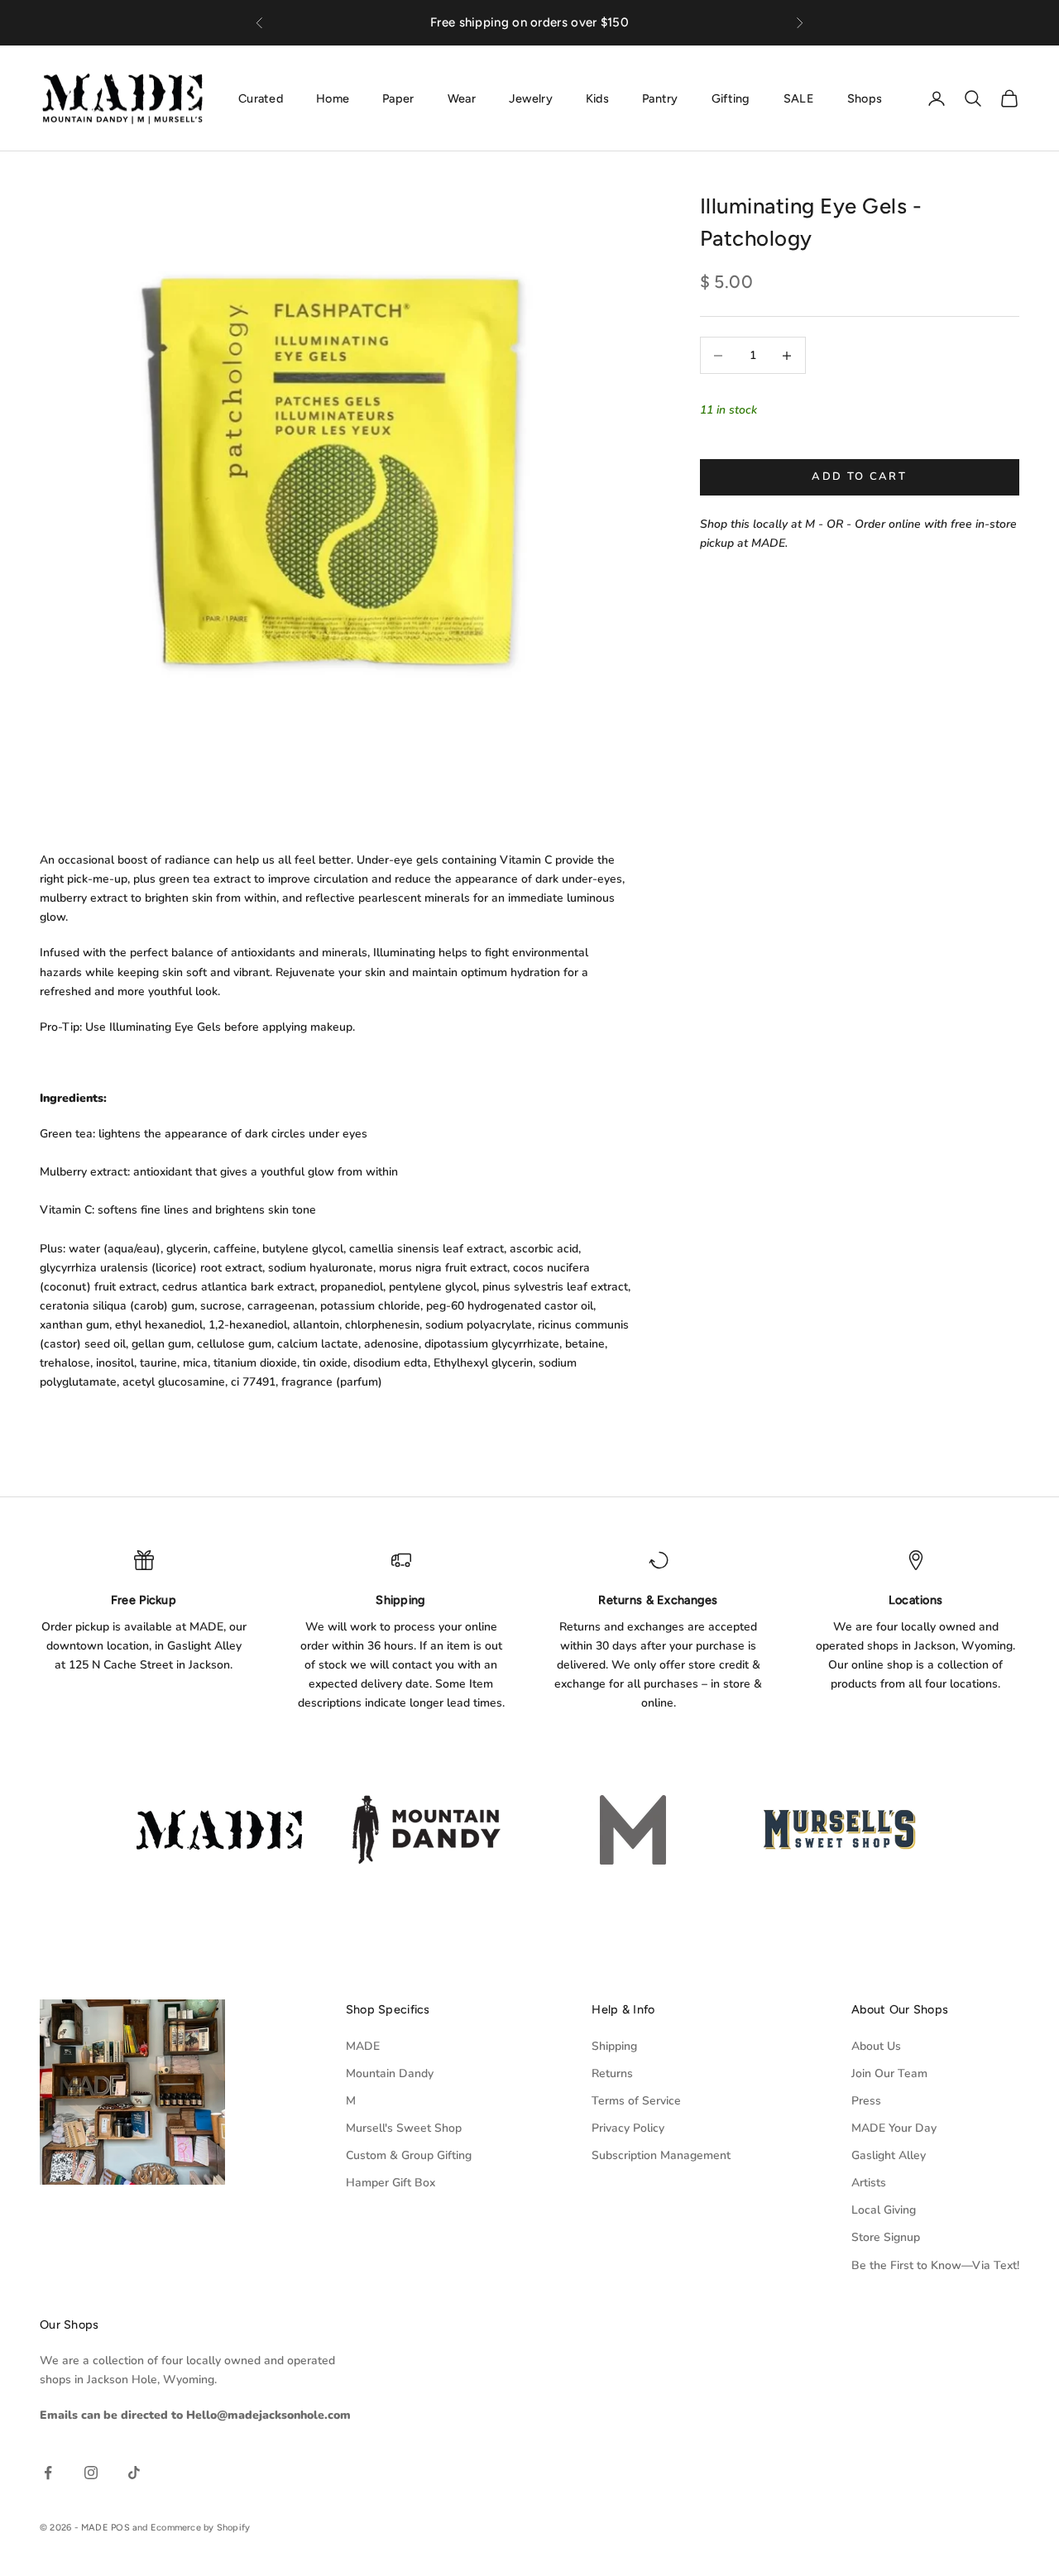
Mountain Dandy (390, 2073)
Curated (261, 98)
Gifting (731, 98)
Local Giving (884, 2210)
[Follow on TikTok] (134, 2473)
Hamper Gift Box (391, 2183)
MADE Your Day (894, 2128)
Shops (865, 98)
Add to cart (859, 477)
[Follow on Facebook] (48, 2473)
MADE (363, 2046)
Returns (612, 2073)
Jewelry (531, 98)
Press (866, 2101)
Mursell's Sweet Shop (404, 2128)
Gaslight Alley (889, 2155)
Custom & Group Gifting (409, 2155)
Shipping (614, 2046)
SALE (799, 98)
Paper (398, 98)
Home (333, 98)
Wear (462, 98)
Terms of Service (636, 2101)
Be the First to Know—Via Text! (935, 2265)
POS (120, 2528)
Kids (597, 98)
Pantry (660, 98)
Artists (869, 2183)
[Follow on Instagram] (91, 2473)
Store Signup (886, 2237)
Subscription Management (661, 2155)
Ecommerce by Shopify (200, 2528)
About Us (876, 2046)
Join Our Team (889, 2073)
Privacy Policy (628, 2128)
